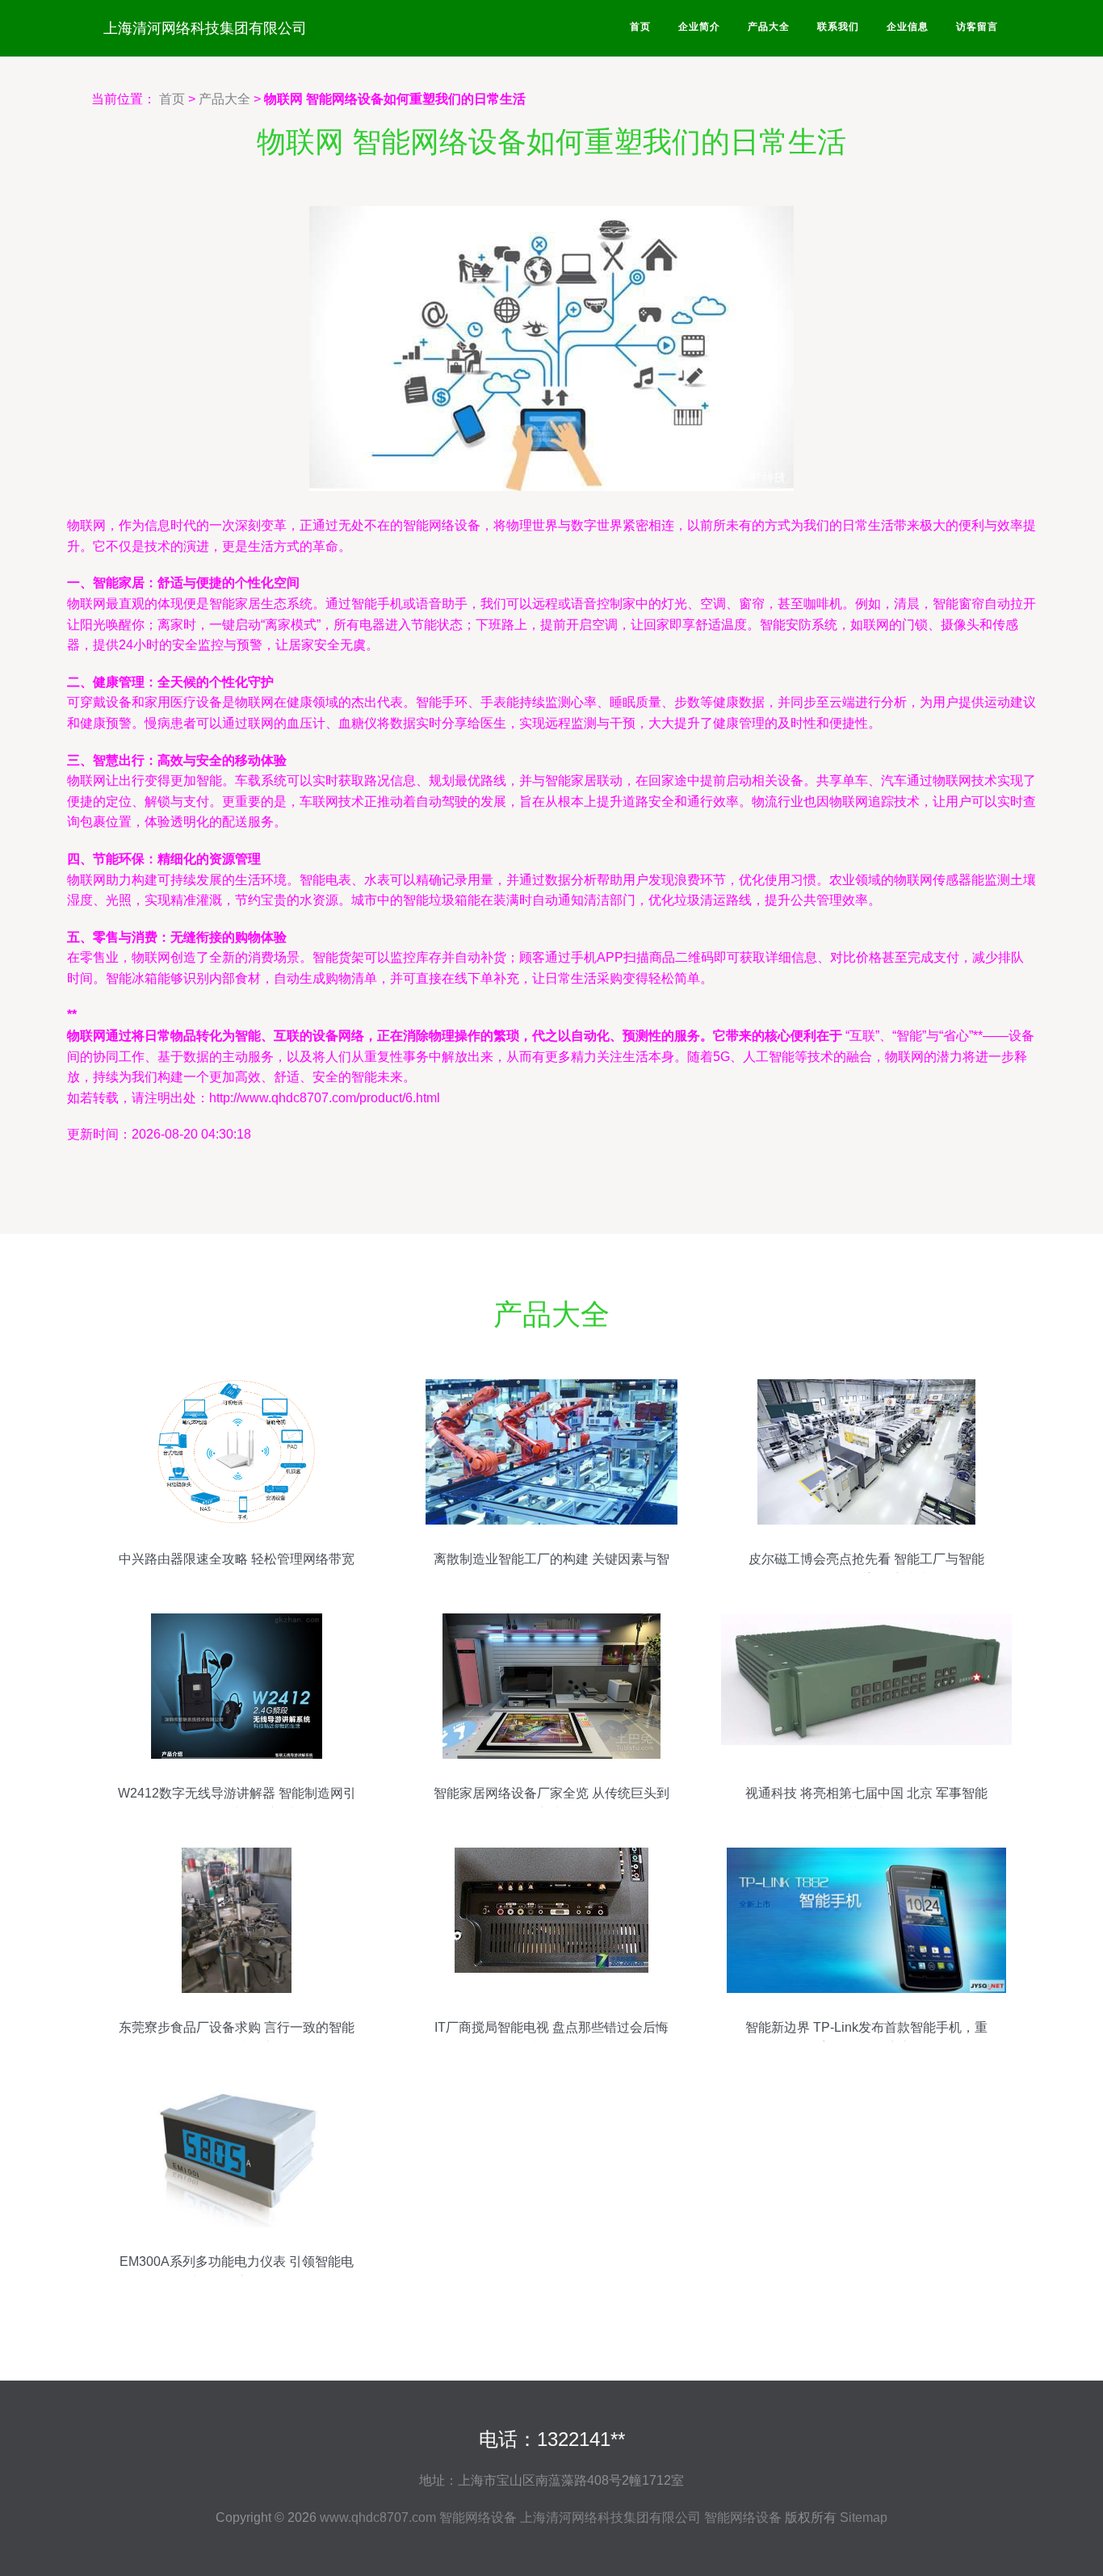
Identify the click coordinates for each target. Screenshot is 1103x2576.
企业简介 (699, 27)
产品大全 (769, 27)
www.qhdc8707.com (378, 2517)
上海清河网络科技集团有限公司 (205, 28)
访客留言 (977, 27)
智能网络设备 (478, 2517)
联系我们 (838, 27)
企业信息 (908, 27)
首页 (640, 27)
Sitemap (864, 2517)
